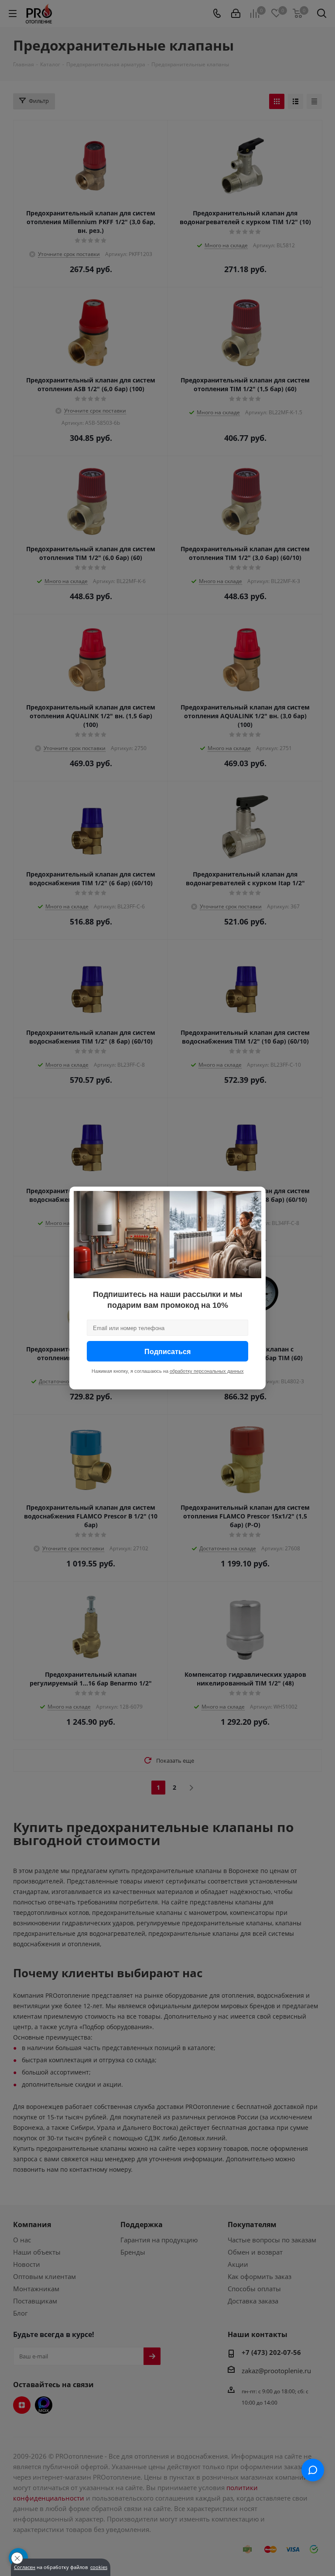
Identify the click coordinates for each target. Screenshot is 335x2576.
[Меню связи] (313, 2470)
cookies (99, 2567)
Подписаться (167, 1351)
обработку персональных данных (207, 1371)
